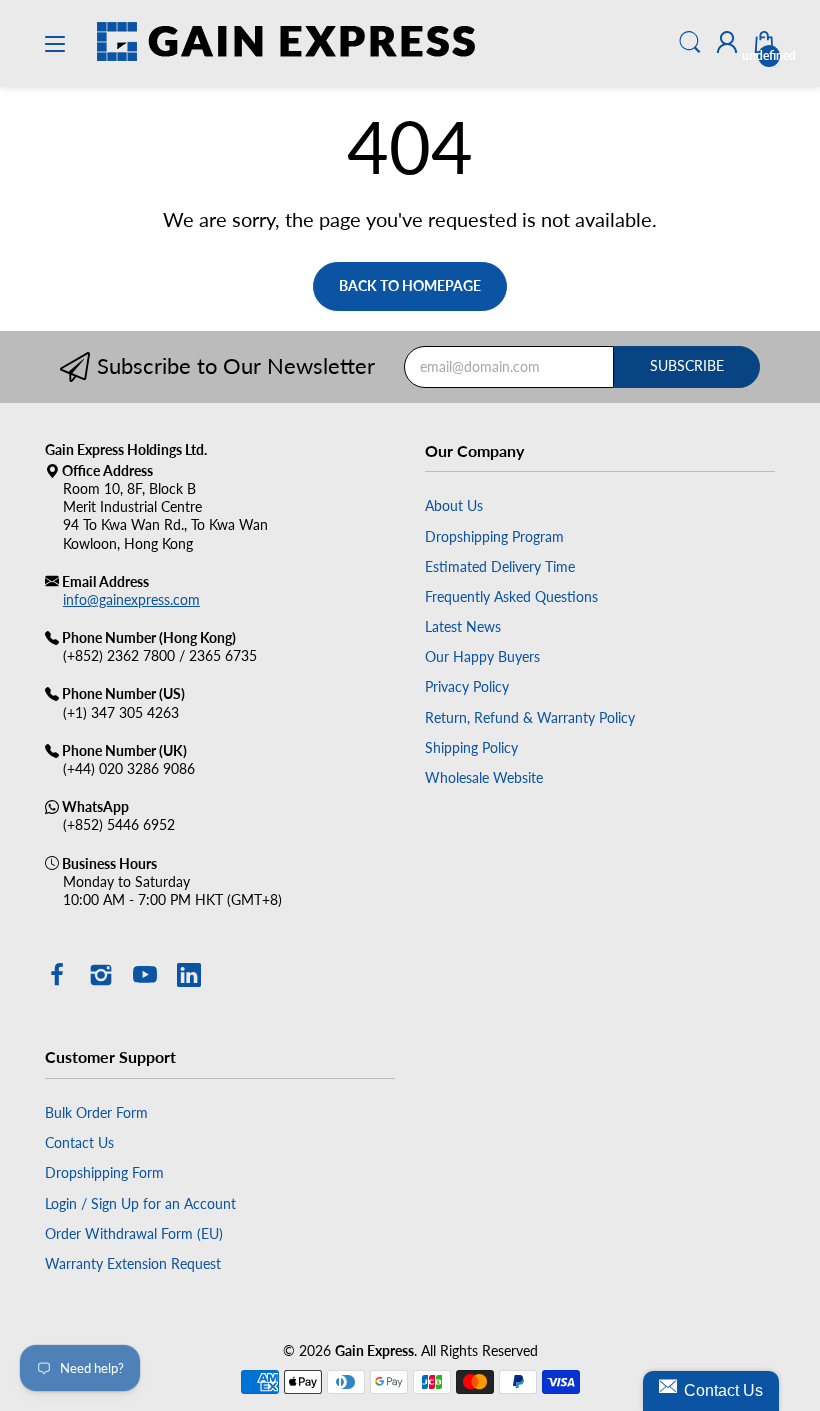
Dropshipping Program (494, 536)
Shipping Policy (471, 747)
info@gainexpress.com (131, 599)
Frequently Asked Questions (511, 596)
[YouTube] (145, 977)
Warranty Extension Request (133, 1263)
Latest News (463, 626)
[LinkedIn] (189, 977)
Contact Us (79, 1142)
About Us (454, 505)
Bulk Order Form (96, 1112)
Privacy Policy (467, 686)
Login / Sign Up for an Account (140, 1203)
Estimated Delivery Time (500, 566)
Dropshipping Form (104, 1172)
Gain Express (374, 1350)
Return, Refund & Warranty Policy (530, 717)
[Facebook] (57, 977)
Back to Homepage (410, 285)
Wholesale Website (484, 777)
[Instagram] (101, 977)
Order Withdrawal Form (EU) (134, 1233)
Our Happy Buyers (482, 656)
